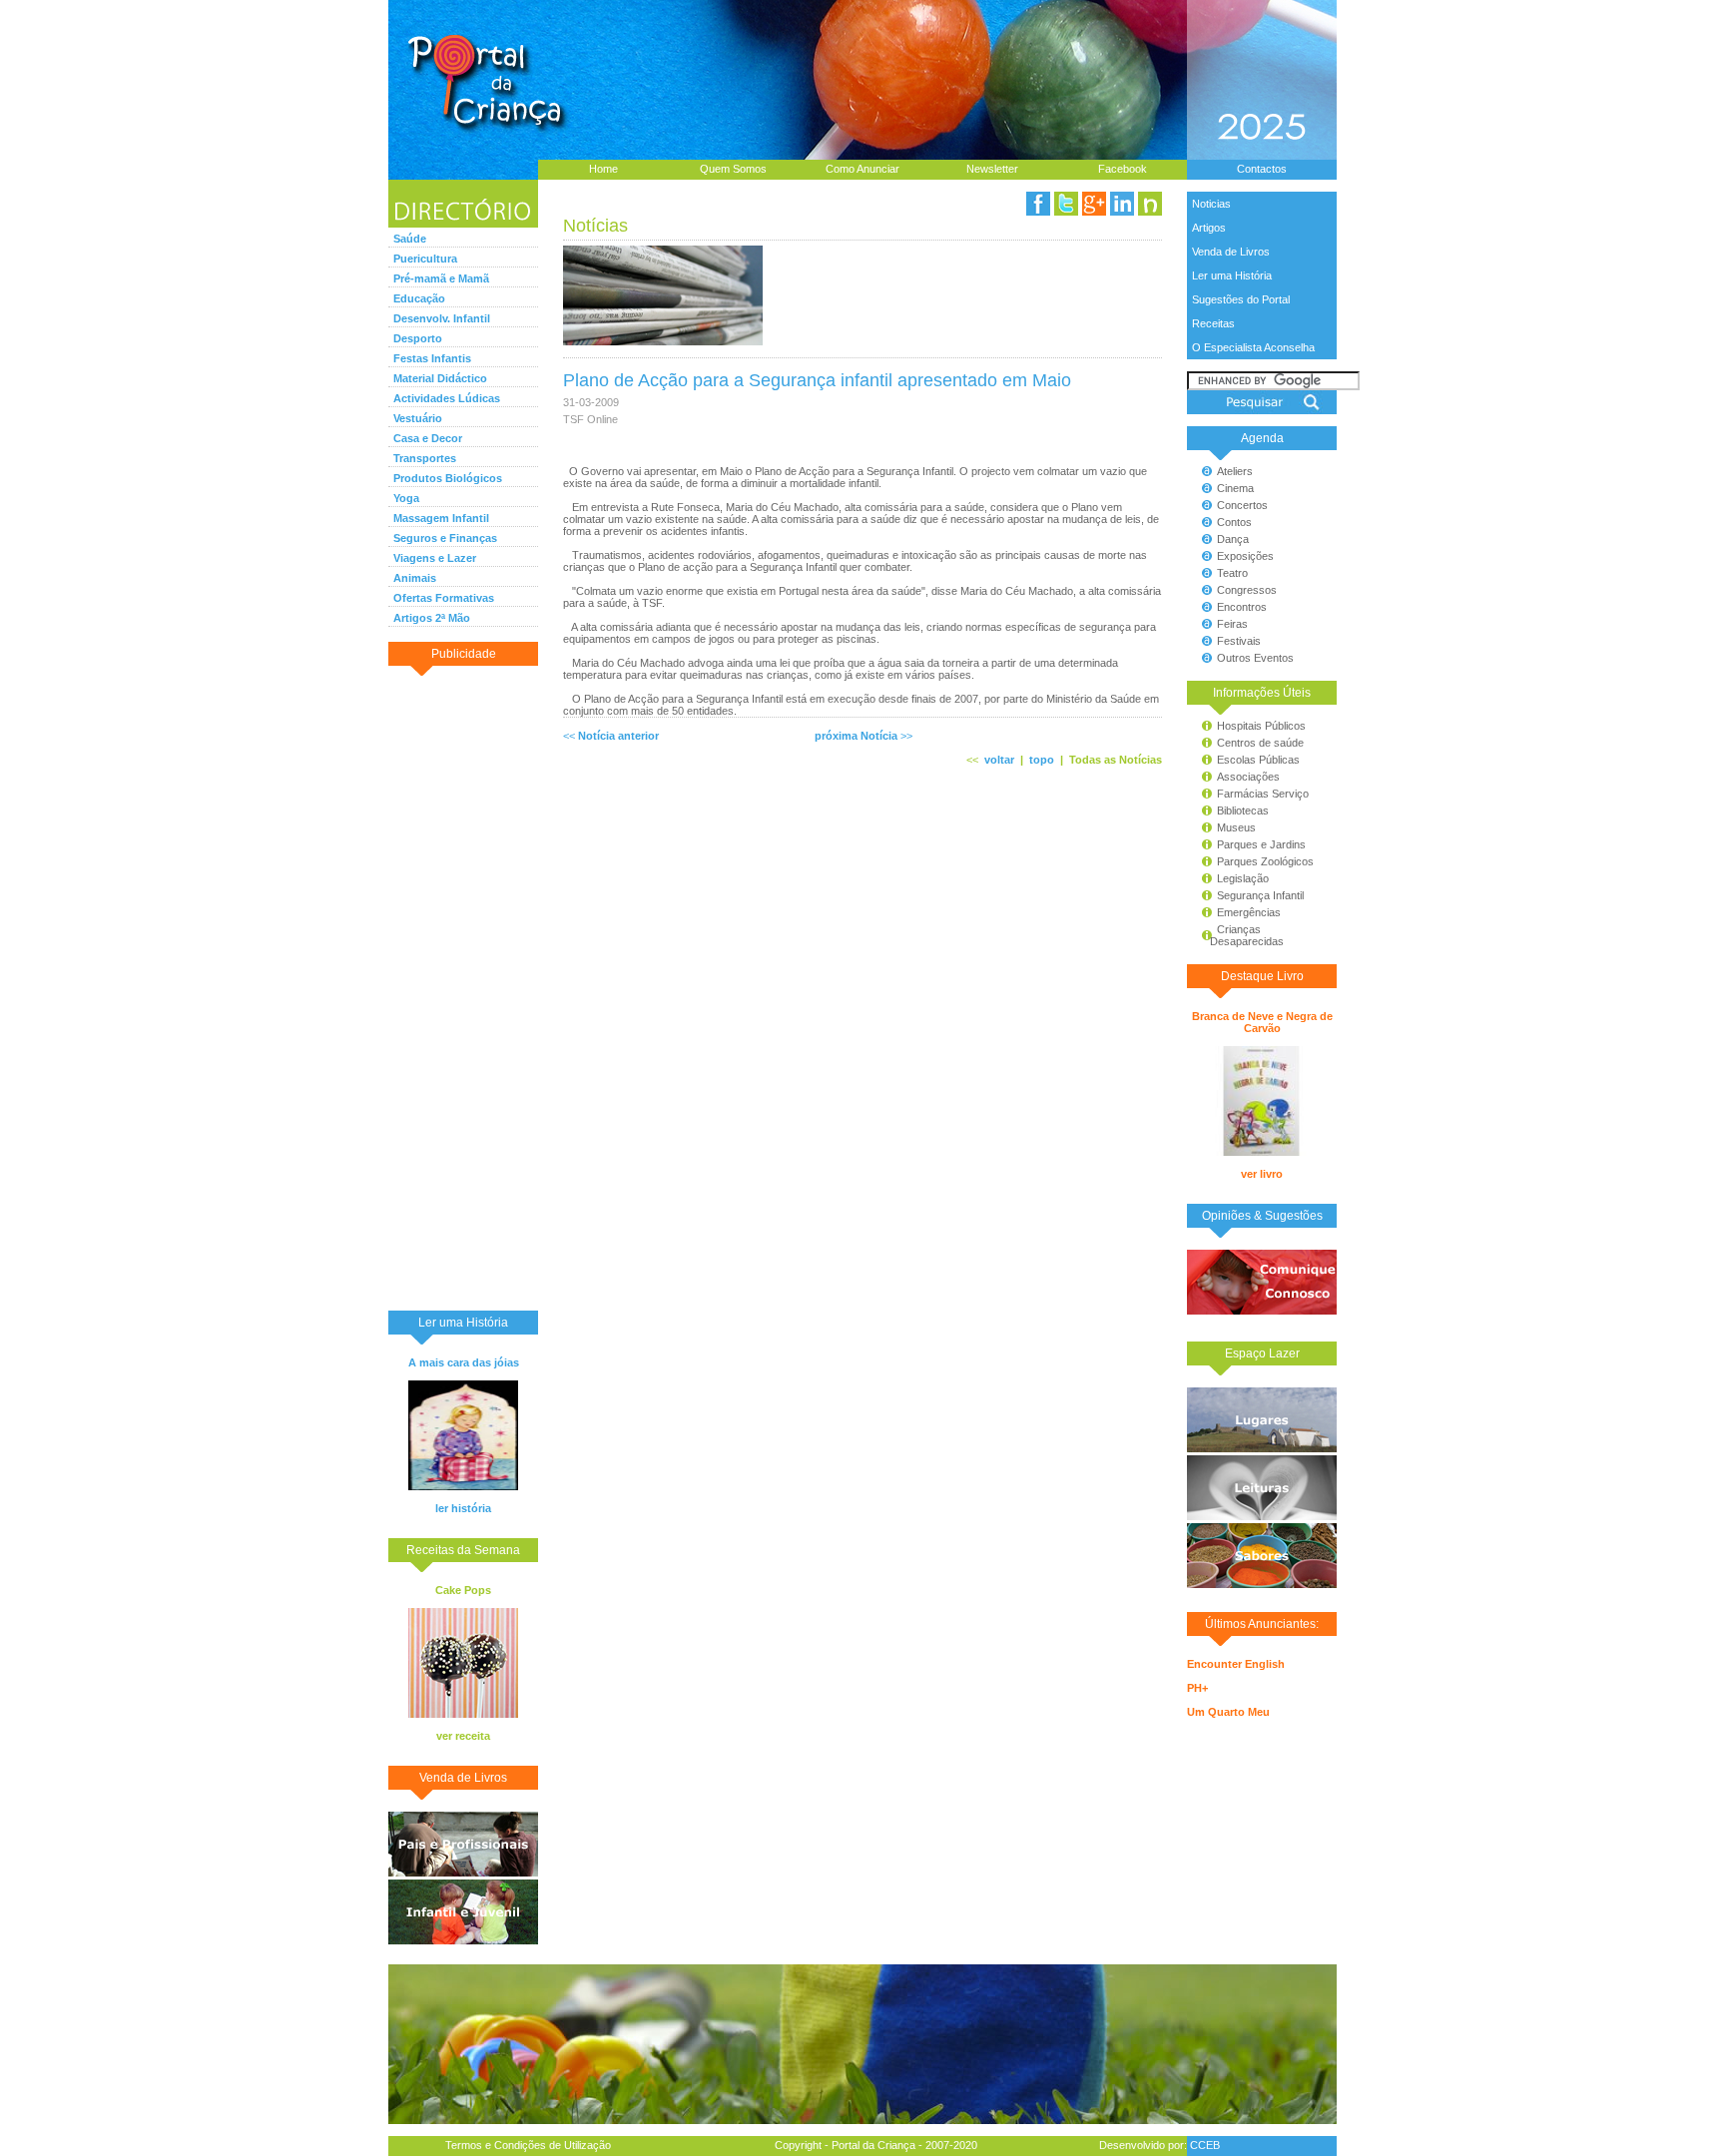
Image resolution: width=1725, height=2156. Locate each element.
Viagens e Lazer (435, 558)
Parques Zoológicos (1265, 861)
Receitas (1213, 323)
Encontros (1242, 607)
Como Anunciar (862, 169)
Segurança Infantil (1260, 895)
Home (603, 169)
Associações (1248, 777)
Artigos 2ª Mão (432, 618)
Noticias (1211, 204)
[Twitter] (1066, 204)
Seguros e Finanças (445, 538)
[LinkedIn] (1122, 204)
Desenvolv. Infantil (442, 318)
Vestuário (418, 418)
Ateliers (1235, 471)
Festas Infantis (432, 358)
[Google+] (1094, 204)
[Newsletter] (1150, 204)
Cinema (1235, 488)
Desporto (418, 338)
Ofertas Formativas (444, 598)
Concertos (1242, 505)
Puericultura (425, 259)
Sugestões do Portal (1241, 299)
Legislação (1243, 878)
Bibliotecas (1243, 810)
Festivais (1239, 641)
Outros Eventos (1255, 658)
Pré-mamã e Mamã (441, 278)
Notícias (595, 226)
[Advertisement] (463, 987)
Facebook (1123, 169)
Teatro (1232, 573)
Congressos (1247, 590)
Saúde (410, 239)
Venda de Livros (1231, 252)
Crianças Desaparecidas (1238, 935)
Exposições (1245, 556)
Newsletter (992, 169)
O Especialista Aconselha (1253, 347)
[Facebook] (1038, 204)
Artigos (1209, 228)
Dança (1233, 539)
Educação (419, 298)
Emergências (1249, 912)
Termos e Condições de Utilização (528, 2145)
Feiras (1232, 624)
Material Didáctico (440, 378)
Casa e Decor (428, 438)
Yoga (406, 498)
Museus (1236, 827)
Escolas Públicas (1258, 760)
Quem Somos (733, 169)
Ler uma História (1232, 275)
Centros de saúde (1260, 743)
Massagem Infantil (441, 518)
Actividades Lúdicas (447, 398)
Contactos (1262, 169)
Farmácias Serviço (1263, 794)
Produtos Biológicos (448, 478)
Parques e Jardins (1261, 844)
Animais (415, 578)
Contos (1234, 522)
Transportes (425, 458)
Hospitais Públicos (1261, 726)
